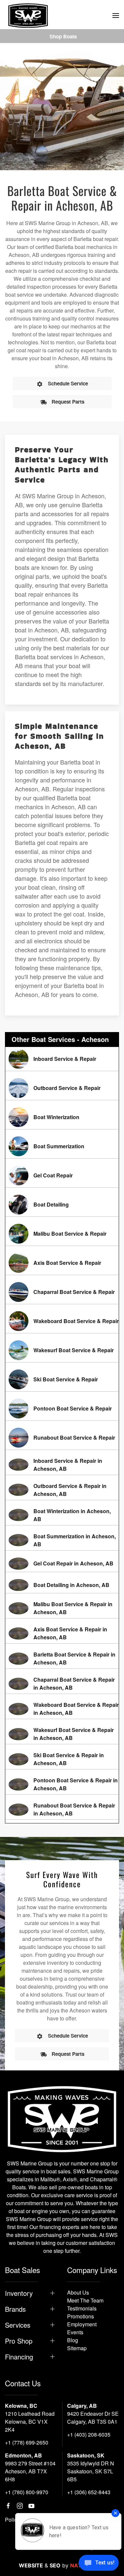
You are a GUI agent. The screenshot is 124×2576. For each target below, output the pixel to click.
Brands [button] (15, 2309)
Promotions (81, 2316)
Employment (82, 2324)
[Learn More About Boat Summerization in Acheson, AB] (62, 1540)
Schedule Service (68, 383)
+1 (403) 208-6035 (89, 2434)
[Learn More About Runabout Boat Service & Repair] (62, 1438)
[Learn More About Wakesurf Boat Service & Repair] (62, 1350)
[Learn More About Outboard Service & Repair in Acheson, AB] (62, 1490)
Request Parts (68, 402)
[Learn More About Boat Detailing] (62, 1205)
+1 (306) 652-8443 (89, 2492)
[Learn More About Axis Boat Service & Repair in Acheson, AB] (62, 1633)
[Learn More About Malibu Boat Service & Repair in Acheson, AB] (62, 1608)
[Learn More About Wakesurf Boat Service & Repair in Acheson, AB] (62, 1734)
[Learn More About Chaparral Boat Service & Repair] (62, 1292)
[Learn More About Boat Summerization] (62, 1146)
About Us (78, 2292)
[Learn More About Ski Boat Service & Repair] (62, 1379)
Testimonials (82, 2308)
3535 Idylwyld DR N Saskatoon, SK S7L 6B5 (91, 2471)
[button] (116, 16)
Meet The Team (85, 2300)
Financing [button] (19, 2357)
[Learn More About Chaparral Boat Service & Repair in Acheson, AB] (62, 1684)
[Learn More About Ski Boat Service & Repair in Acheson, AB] (62, 1759)
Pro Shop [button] (19, 2341)
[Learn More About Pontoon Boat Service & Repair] (62, 1409)
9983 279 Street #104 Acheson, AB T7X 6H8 (30, 2471)
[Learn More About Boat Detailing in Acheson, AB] (62, 1585)
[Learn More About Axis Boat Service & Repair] (62, 1263)
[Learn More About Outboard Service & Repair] (62, 1088)
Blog (73, 2340)
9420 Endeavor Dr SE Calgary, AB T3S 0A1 (93, 2418)
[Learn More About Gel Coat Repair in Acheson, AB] (62, 1564)
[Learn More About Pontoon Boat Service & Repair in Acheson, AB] (62, 1784)
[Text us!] (99, 2563)
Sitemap (77, 2348)
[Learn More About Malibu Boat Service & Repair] (62, 1234)
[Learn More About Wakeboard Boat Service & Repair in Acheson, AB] (62, 1709)
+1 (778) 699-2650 (27, 2442)
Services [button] (18, 2325)
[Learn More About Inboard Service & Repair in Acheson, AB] (62, 1465)
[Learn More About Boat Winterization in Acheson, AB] (62, 1515)
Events (75, 2332)
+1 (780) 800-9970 (27, 2492)
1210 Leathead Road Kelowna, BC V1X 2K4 (30, 2422)
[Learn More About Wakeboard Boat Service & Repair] (62, 1321)
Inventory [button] (19, 2293)
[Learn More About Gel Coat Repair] (62, 1175)
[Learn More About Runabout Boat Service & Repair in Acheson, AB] (62, 1809)
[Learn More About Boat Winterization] (62, 1117)
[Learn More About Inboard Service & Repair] (62, 1059)
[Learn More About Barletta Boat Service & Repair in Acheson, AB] (62, 1659)
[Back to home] (28, 16)
